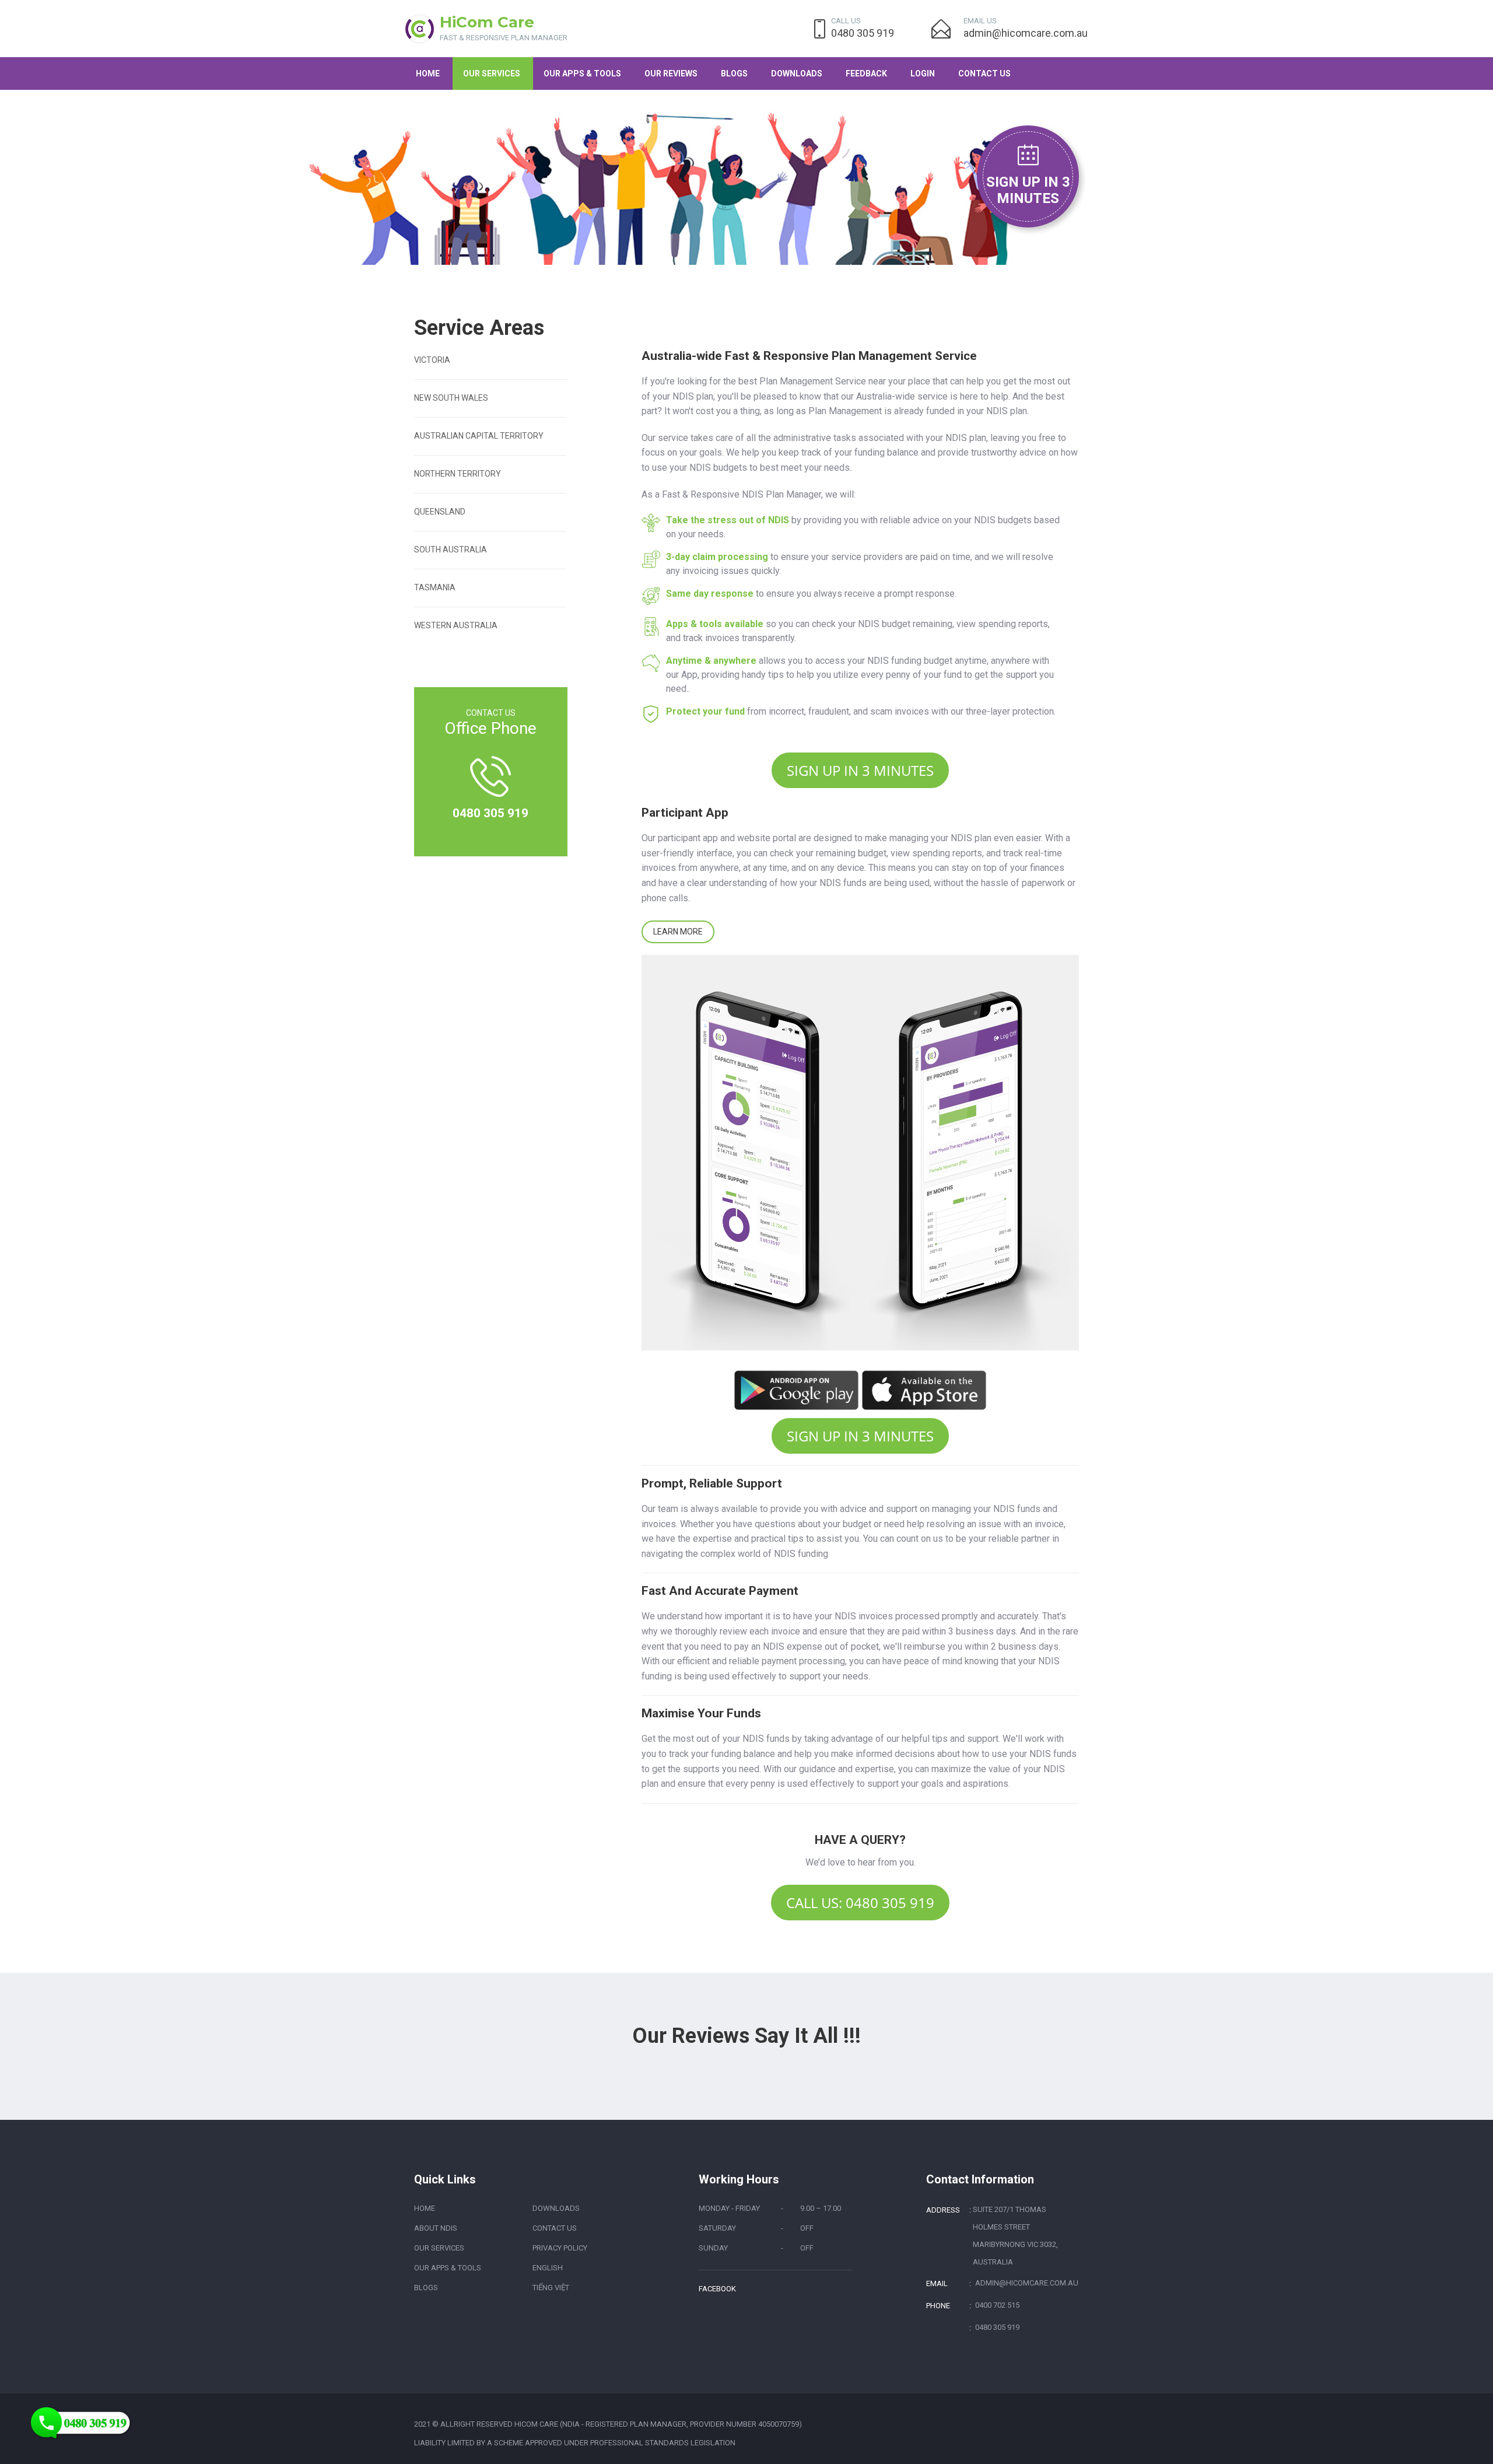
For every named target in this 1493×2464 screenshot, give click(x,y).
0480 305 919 (863, 33)
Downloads (797, 73)
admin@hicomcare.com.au (1026, 33)
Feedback (866, 73)
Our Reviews (671, 73)
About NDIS (436, 2228)
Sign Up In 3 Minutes (1028, 190)
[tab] (490, 370)
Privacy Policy (560, 2248)
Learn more (678, 932)
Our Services (492, 73)
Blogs (734, 73)
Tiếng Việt (551, 2288)
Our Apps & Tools (582, 73)
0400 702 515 (997, 2305)
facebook (717, 2289)
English (548, 2268)
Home (428, 73)
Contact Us (984, 73)
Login (923, 73)
